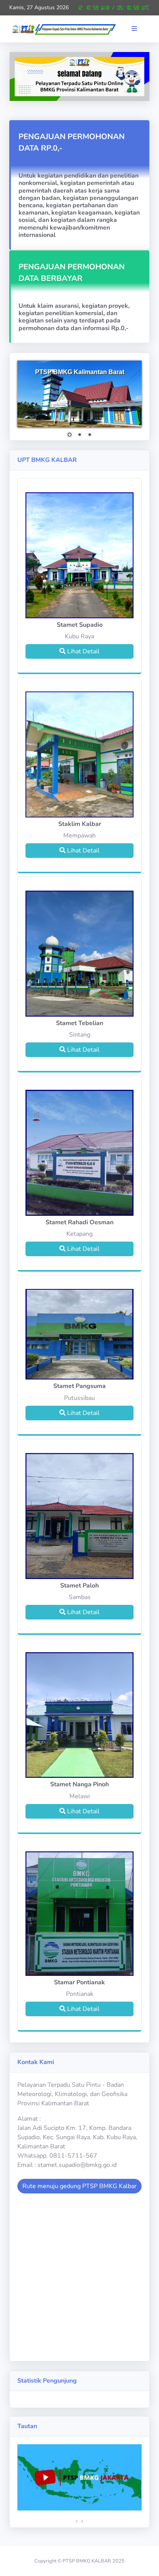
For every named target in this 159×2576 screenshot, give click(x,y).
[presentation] (77, 2521)
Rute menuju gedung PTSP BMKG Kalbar (79, 2186)
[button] (137, 29)
